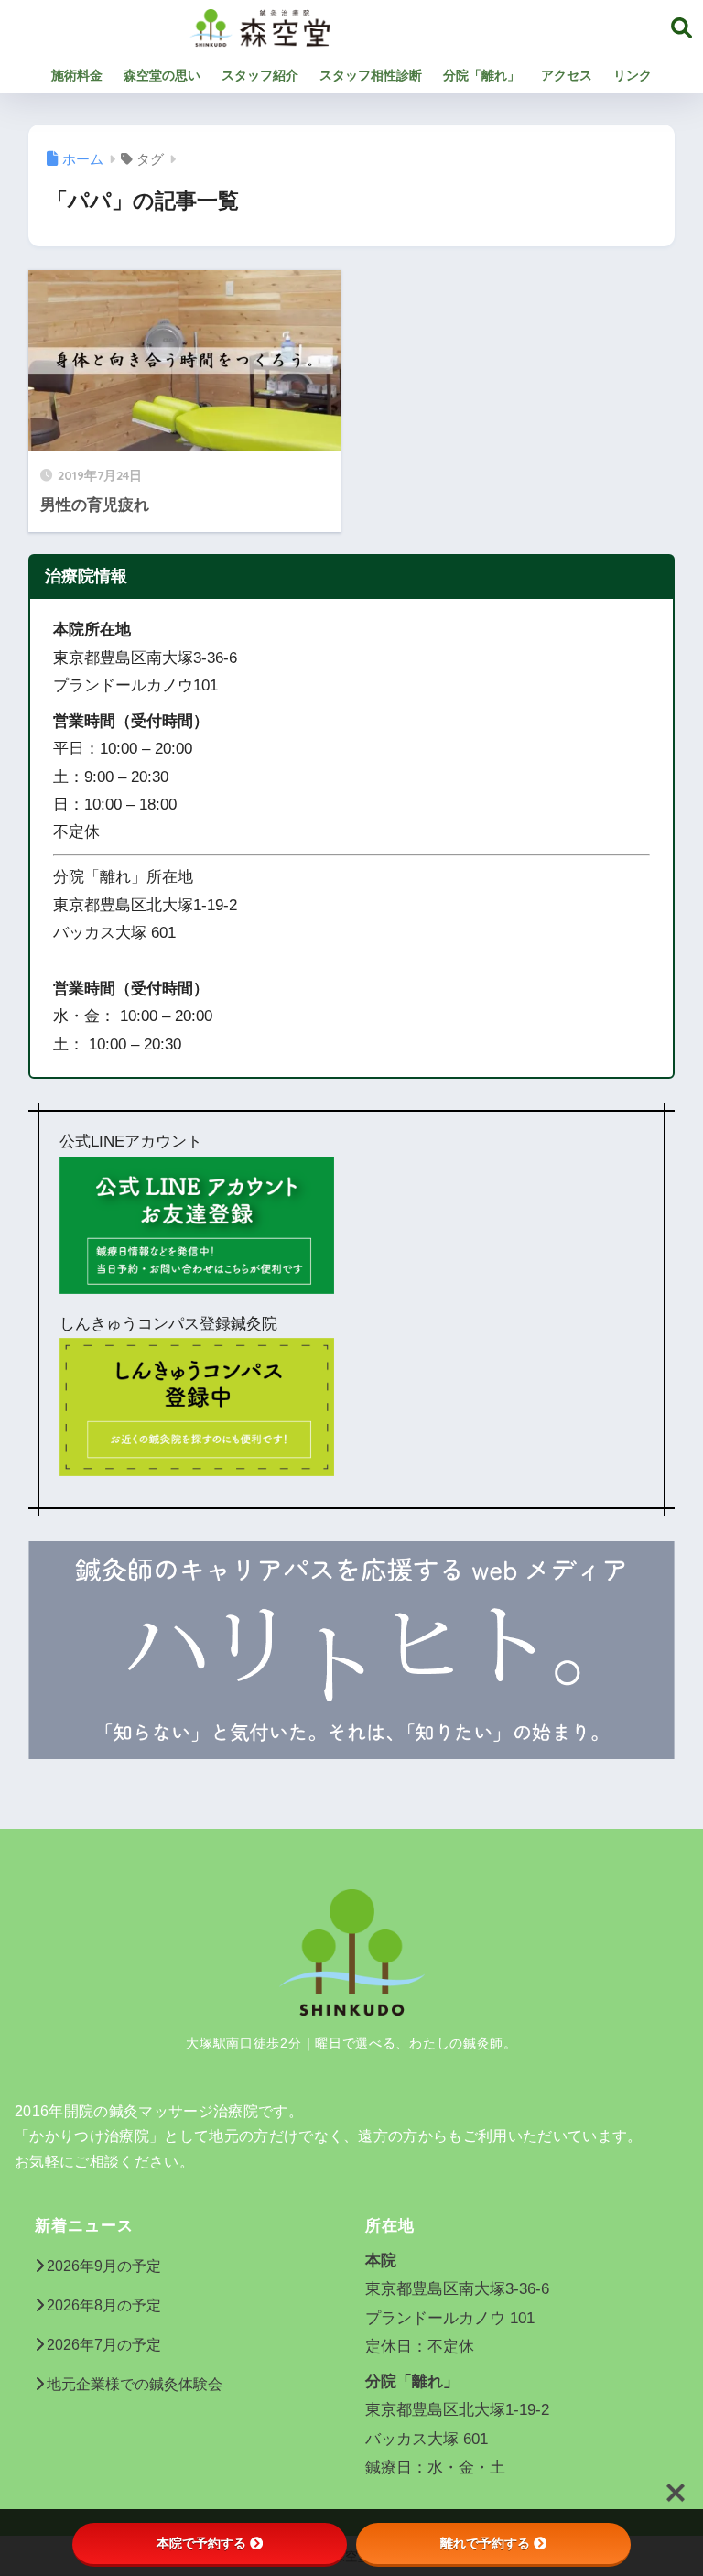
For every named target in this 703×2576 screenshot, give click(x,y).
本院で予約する (201, 2543)
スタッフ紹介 (260, 75)
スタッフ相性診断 (371, 75)
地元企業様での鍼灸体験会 (135, 2384)
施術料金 (77, 75)
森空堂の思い (162, 75)
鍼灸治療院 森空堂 (424, 26)
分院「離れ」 (481, 75)
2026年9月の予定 (104, 2266)
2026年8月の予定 (104, 2305)
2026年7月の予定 (104, 2345)
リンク (633, 75)
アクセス (567, 75)
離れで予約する (485, 2543)
